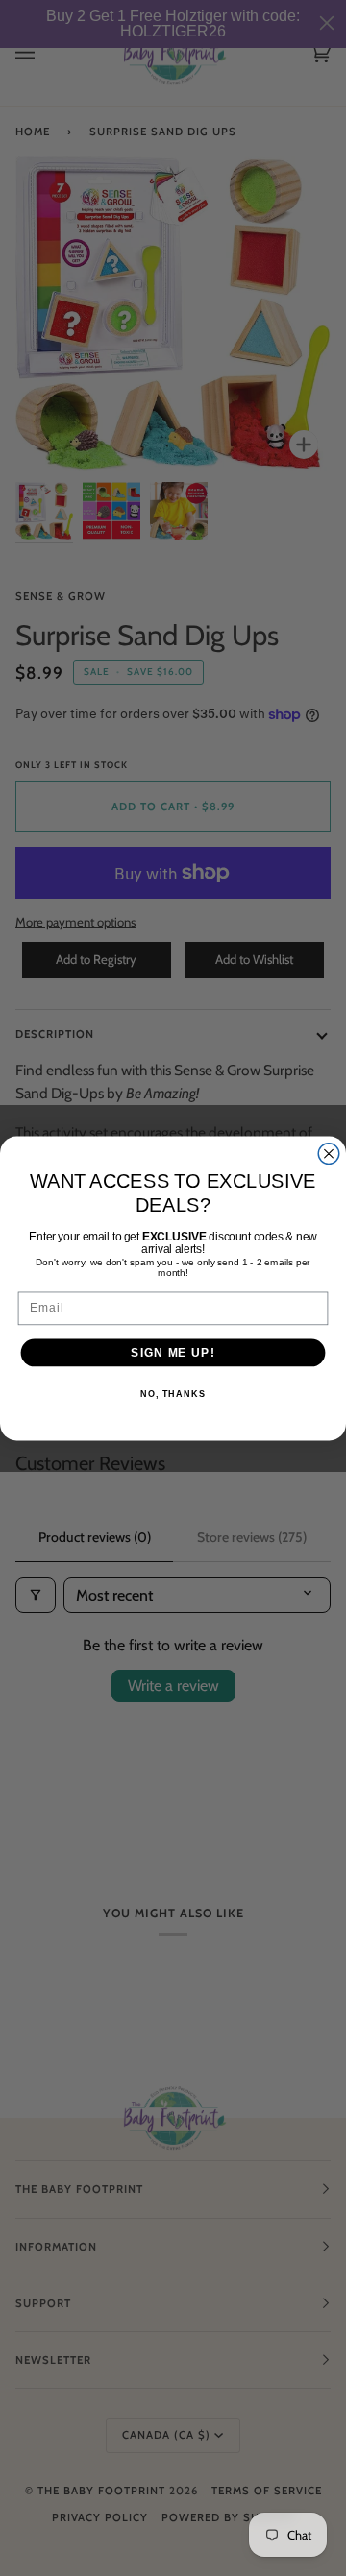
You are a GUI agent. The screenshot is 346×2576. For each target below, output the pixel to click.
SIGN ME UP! (173, 1352)
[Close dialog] (329, 1153)
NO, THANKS (173, 1394)
